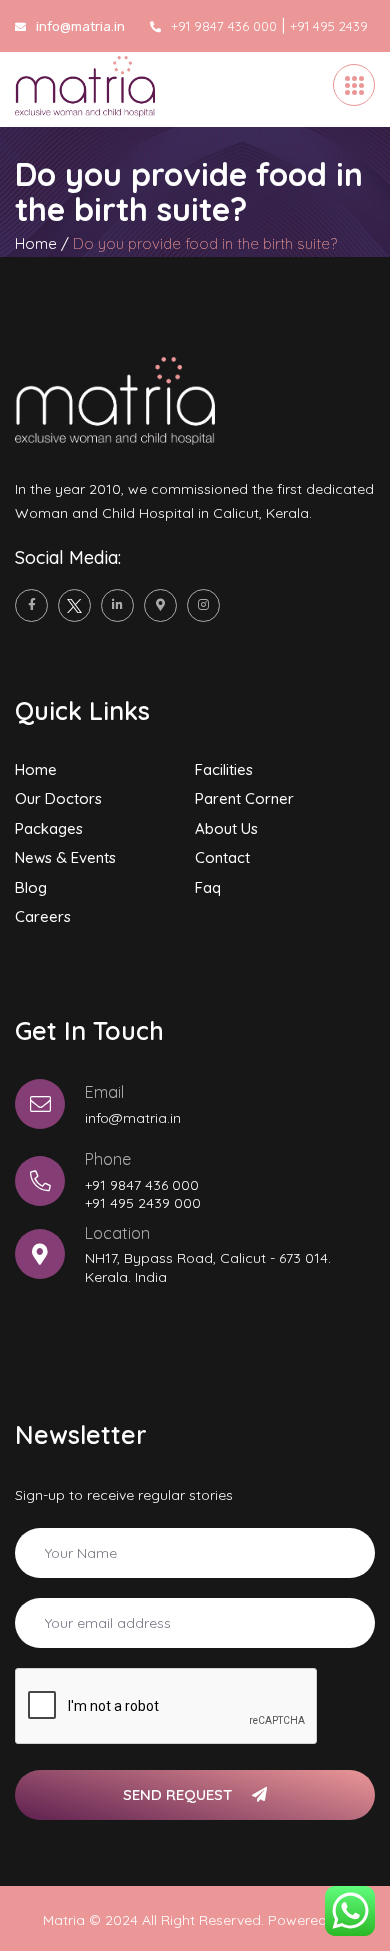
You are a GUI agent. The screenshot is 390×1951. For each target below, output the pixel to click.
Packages (49, 828)
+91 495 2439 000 (143, 1203)
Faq (208, 887)
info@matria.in (133, 1118)
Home (36, 243)
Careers (43, 916)
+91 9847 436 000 (224, 26)
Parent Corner (244, 798)
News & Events (65, 857)
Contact (222, 857)
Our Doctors (58, 798)
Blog (31, 887)
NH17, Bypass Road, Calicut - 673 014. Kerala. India (208, 1267)
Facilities (224, 769)
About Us (226, 828)
